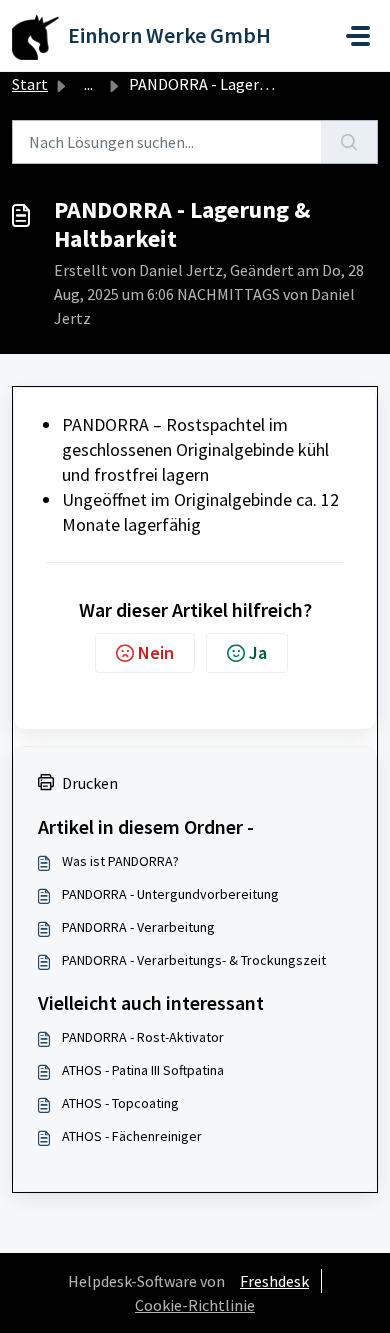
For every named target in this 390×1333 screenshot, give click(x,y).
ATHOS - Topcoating (120, 1103)
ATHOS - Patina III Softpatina (143, 1070)
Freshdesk (274, 1281)
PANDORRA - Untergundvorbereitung (170, 894)
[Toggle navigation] (358, 36)
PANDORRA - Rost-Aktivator (143, 1037)
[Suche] (349, 142)
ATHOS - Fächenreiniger (132, 1136)
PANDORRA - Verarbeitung (138, 927)
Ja (258, 652)
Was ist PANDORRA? (120, 861)
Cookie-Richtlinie (195, 1305)
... (88, 84)
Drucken (90, 783)
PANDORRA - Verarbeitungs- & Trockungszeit (194, 960)
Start (30, 84)
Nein (156, 652)
